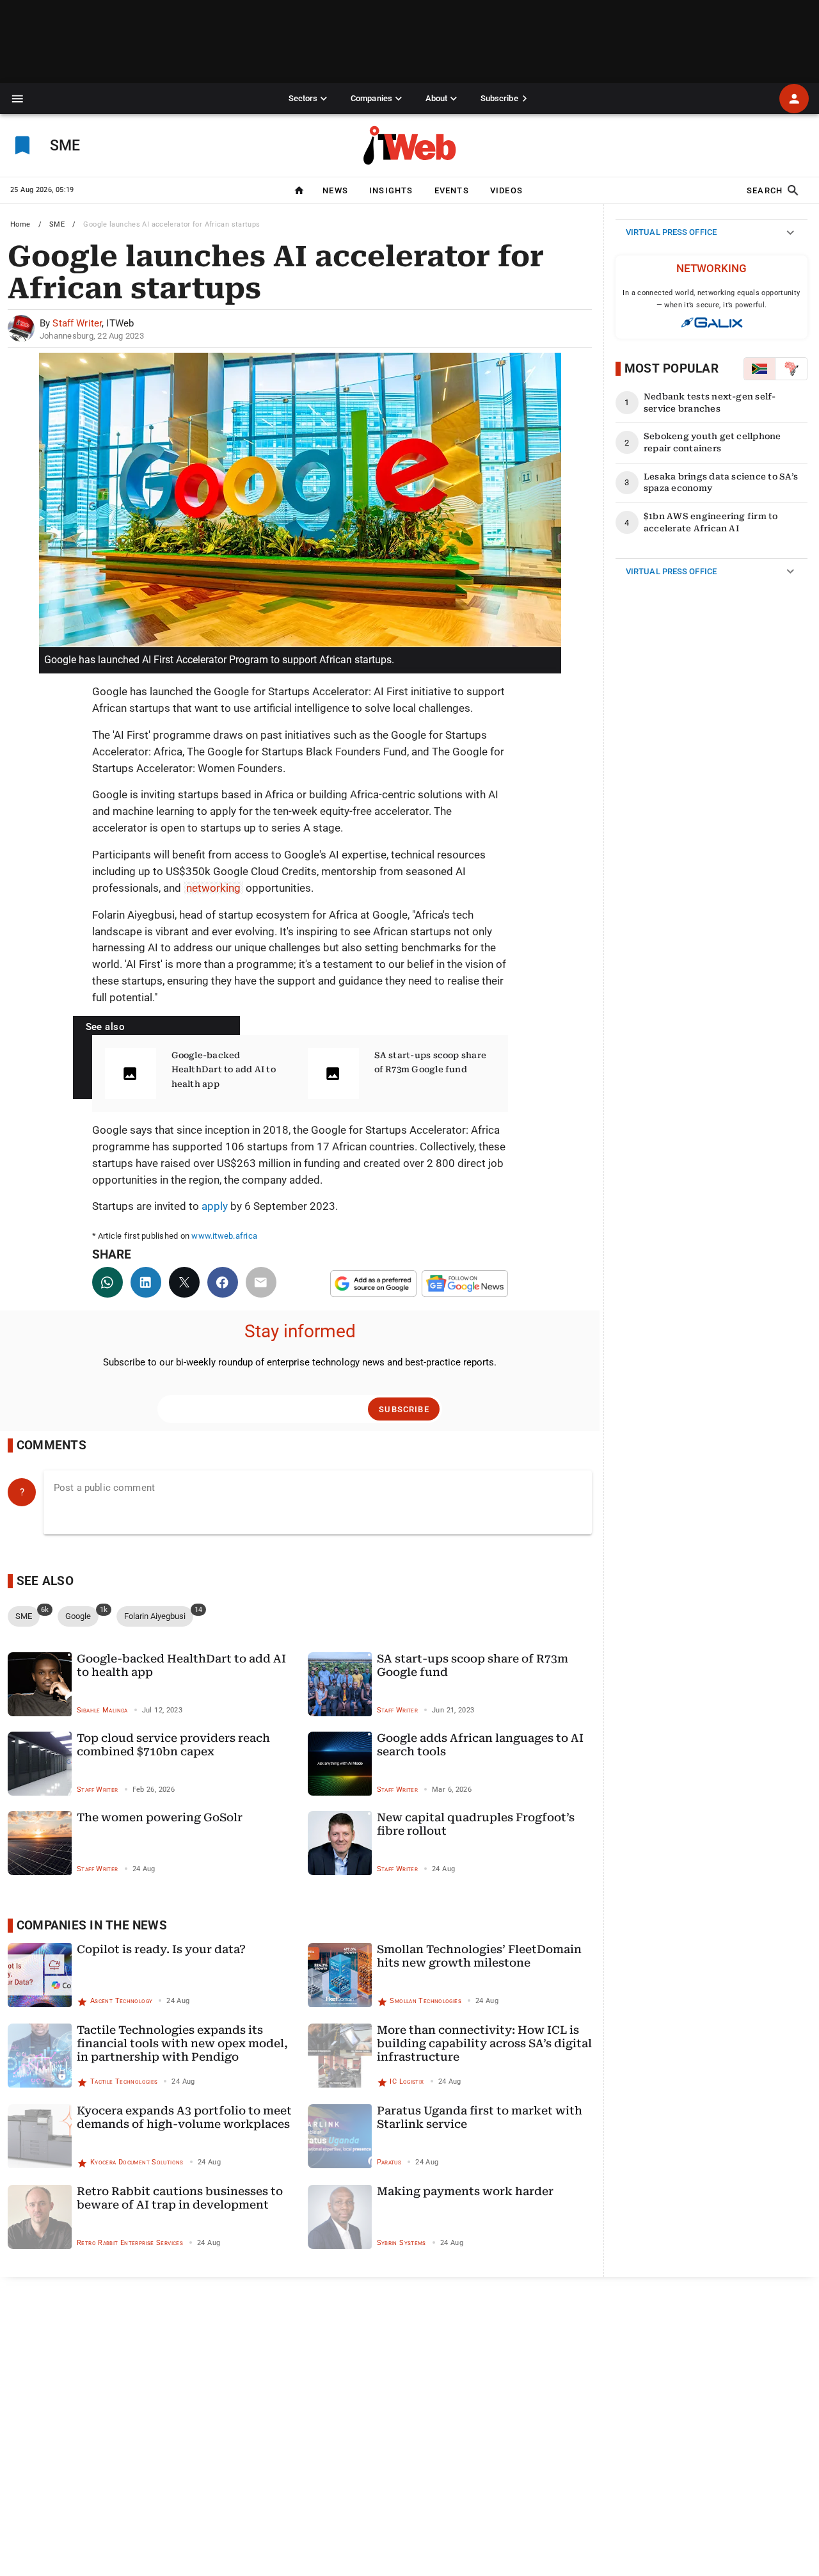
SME (57, 224)
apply (215, 1206)
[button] (18, 99)
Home (20, 224)
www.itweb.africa (224, 1236)
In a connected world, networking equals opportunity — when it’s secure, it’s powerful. (711, 299)
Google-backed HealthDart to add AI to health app (224, 1070)
